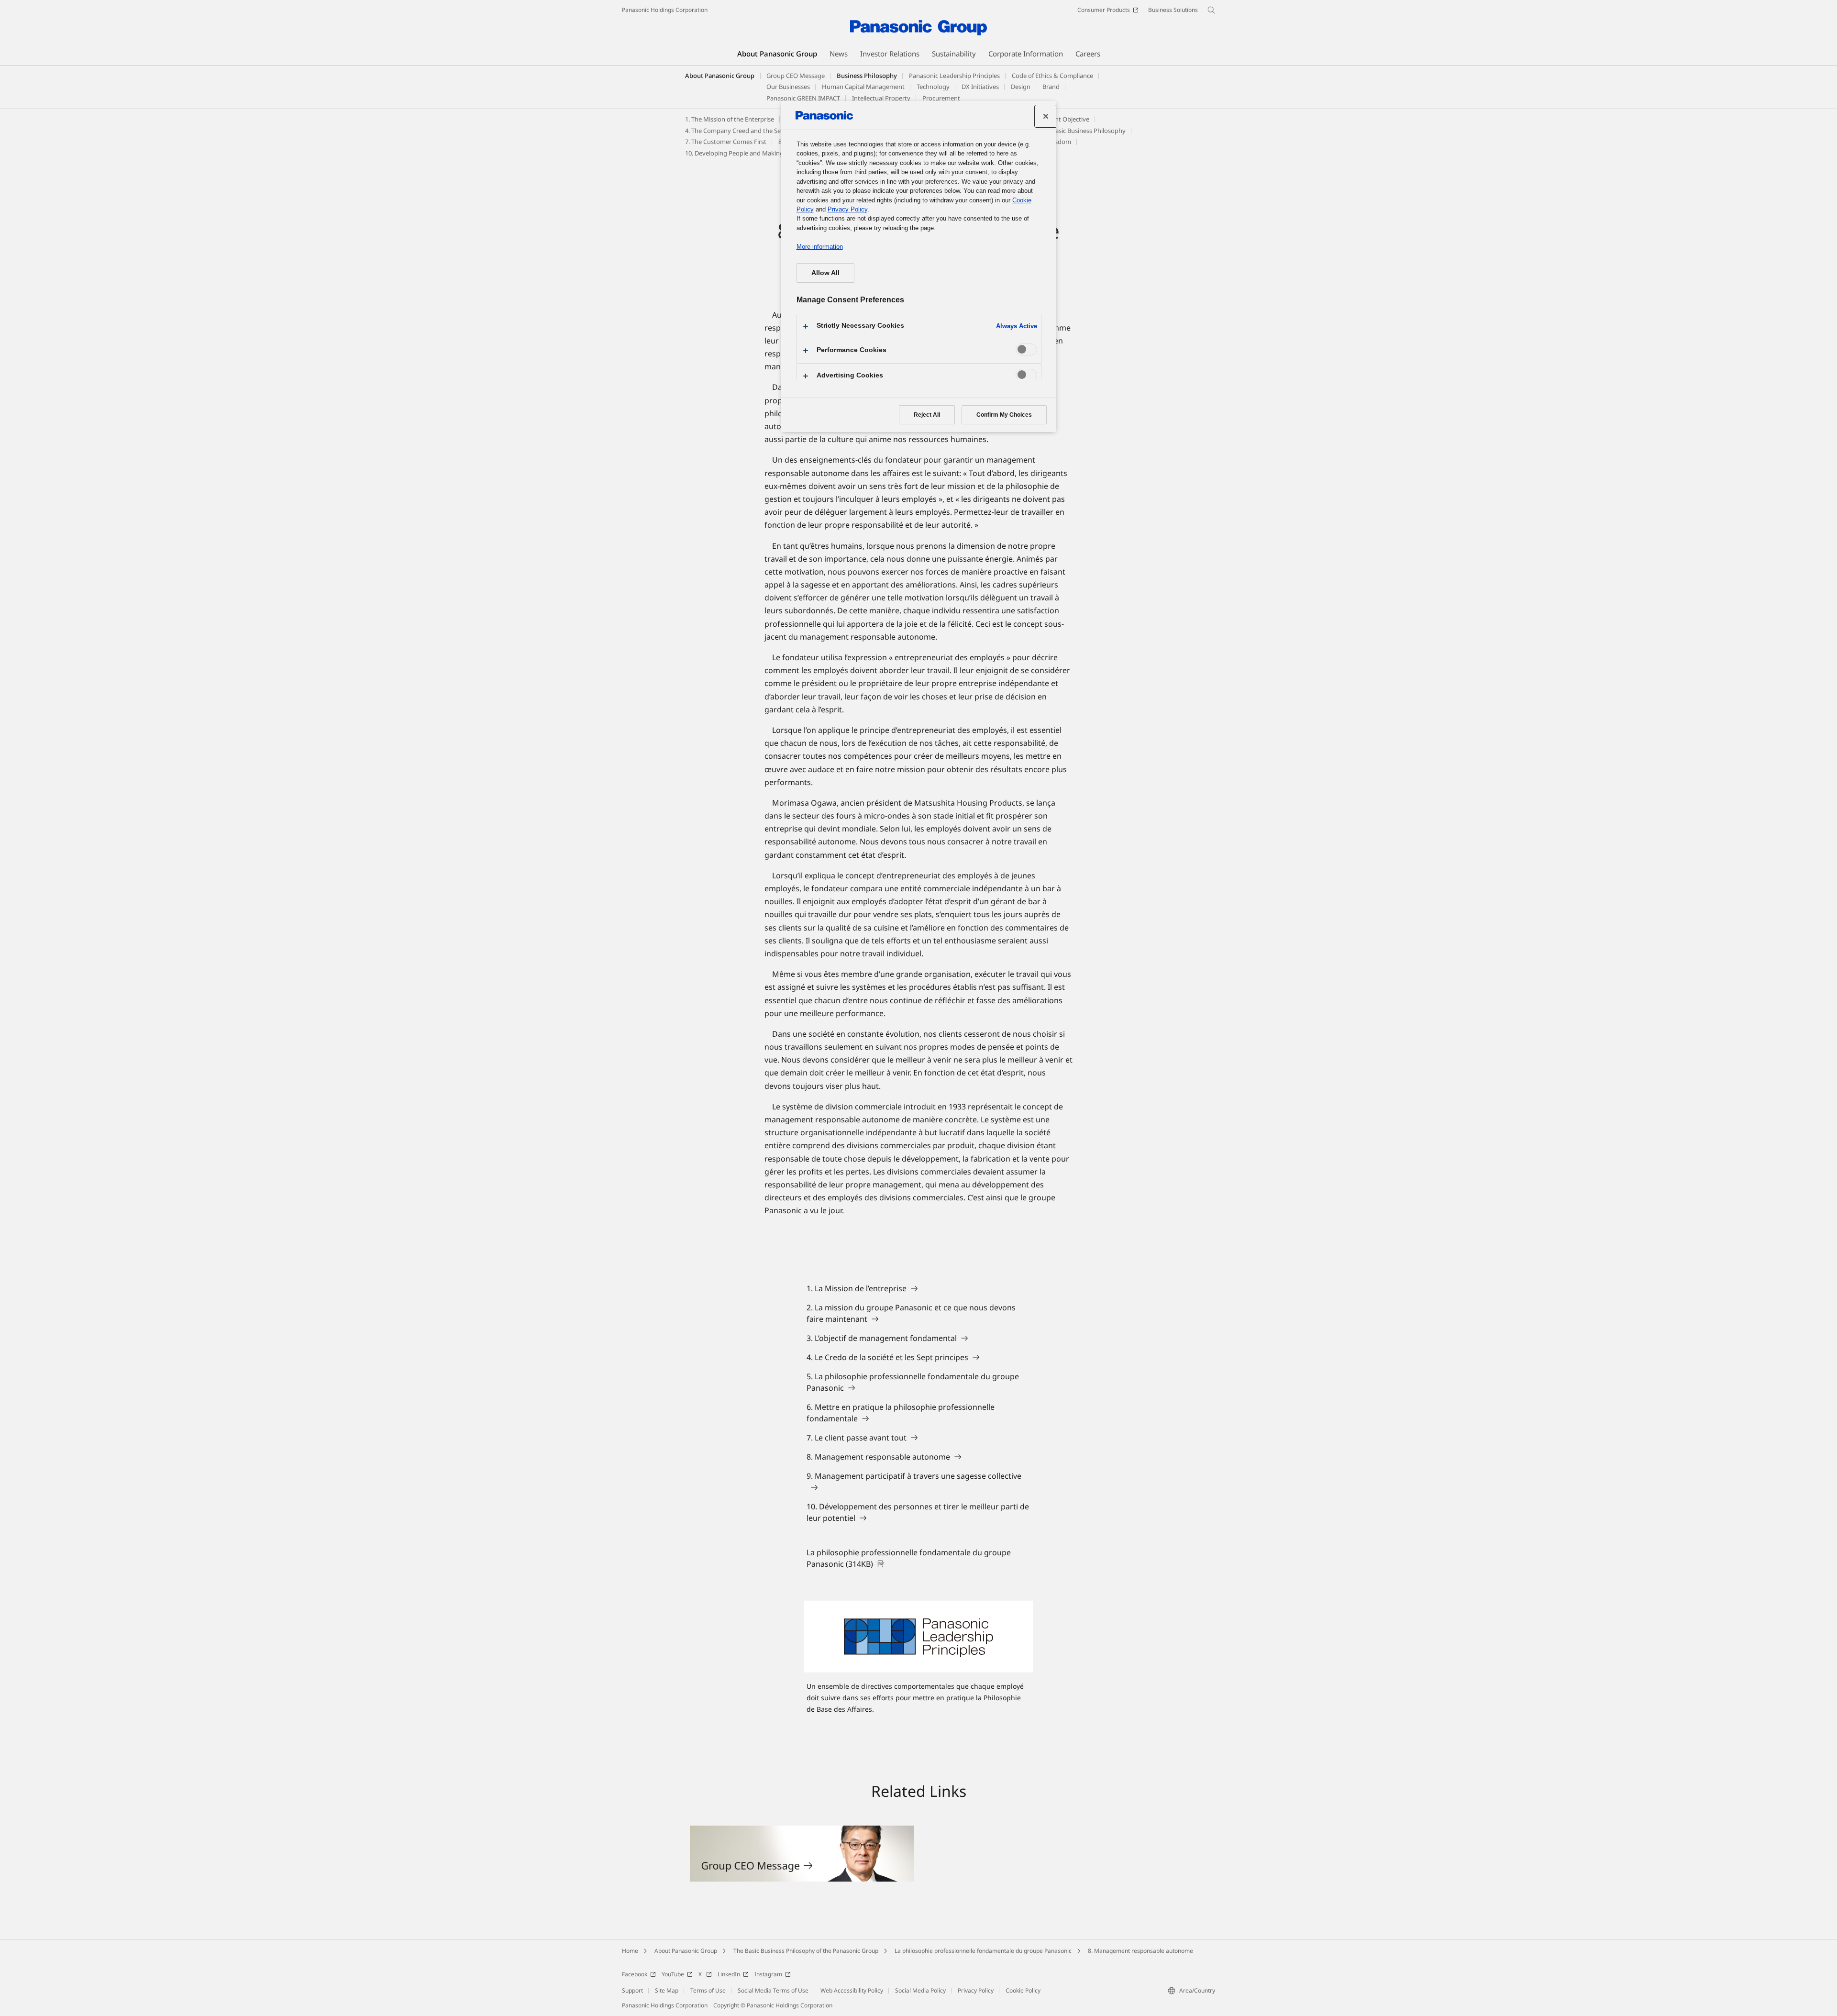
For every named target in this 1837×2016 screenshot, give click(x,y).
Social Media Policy (920, 1990)
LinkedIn (729, 1974)
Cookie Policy (1023, 1990)
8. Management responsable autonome (1140, 1951)
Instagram (768, 1974)
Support (632, 1990)
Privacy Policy (976, 1990)
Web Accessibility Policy (852, 1990)
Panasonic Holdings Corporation (665, 10)
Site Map (667, 1990)
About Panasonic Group (720, 76)
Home (630, 1951)
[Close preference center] (1046, 116)
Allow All (825, 273)
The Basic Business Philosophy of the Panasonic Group (806, 1951)
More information (820, 247)
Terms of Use (708, 1990)
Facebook (635, 1974)
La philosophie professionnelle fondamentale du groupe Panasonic (983, 1951)
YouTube (673, 1974)
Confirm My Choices (1004, 415)
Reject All (927, 415)
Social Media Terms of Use (773, 1990)
